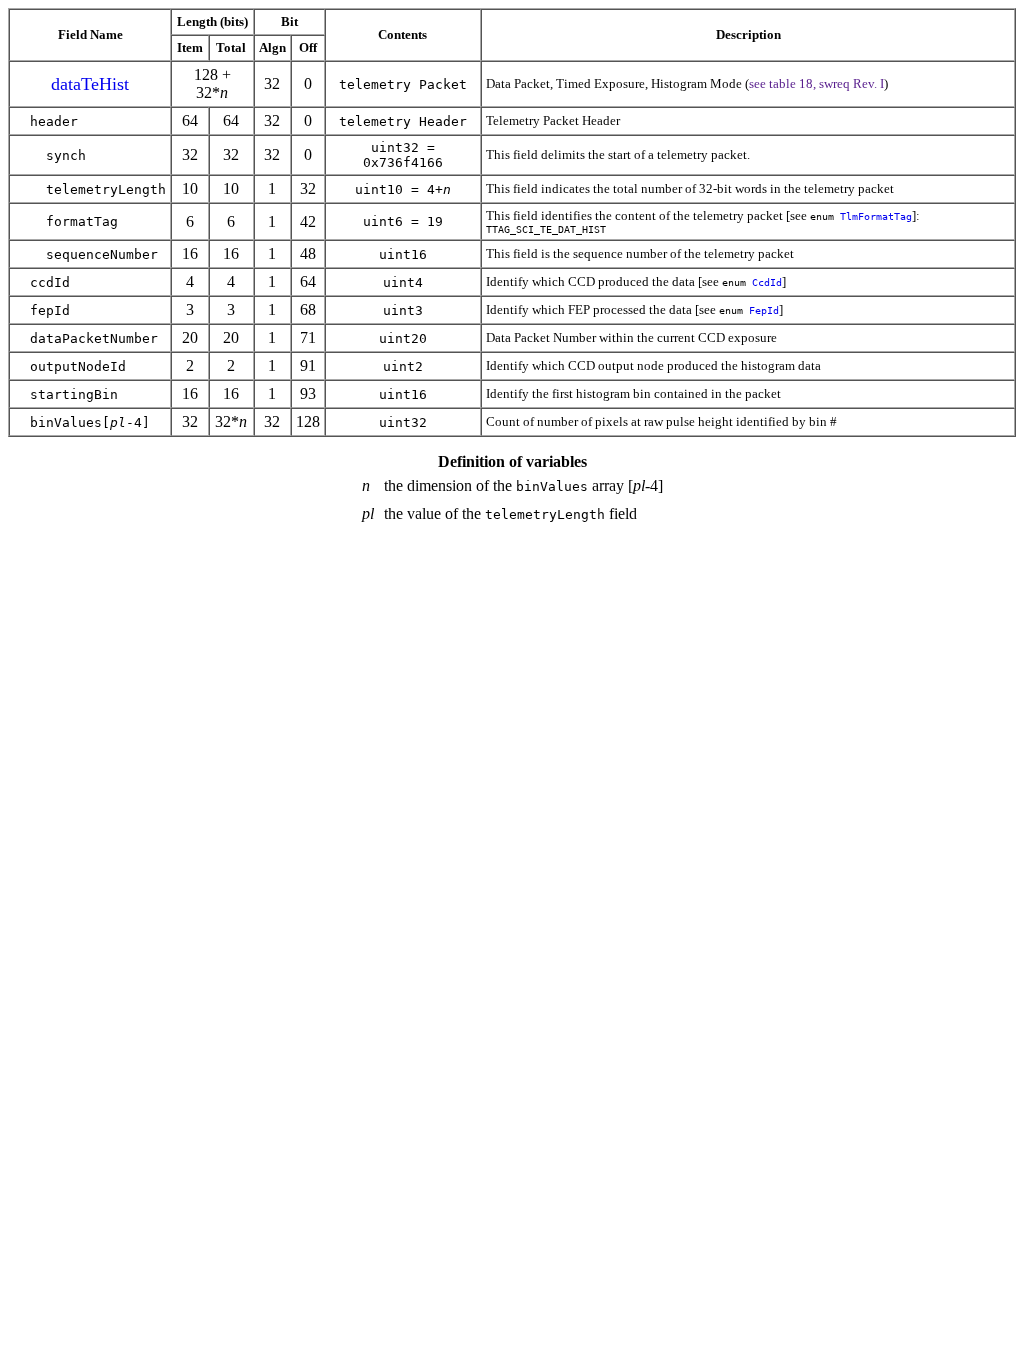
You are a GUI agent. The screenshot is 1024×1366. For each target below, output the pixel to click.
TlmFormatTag (876, 216)
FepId (764, 310)
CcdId (767, 282)
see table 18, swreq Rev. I (816, 83)
